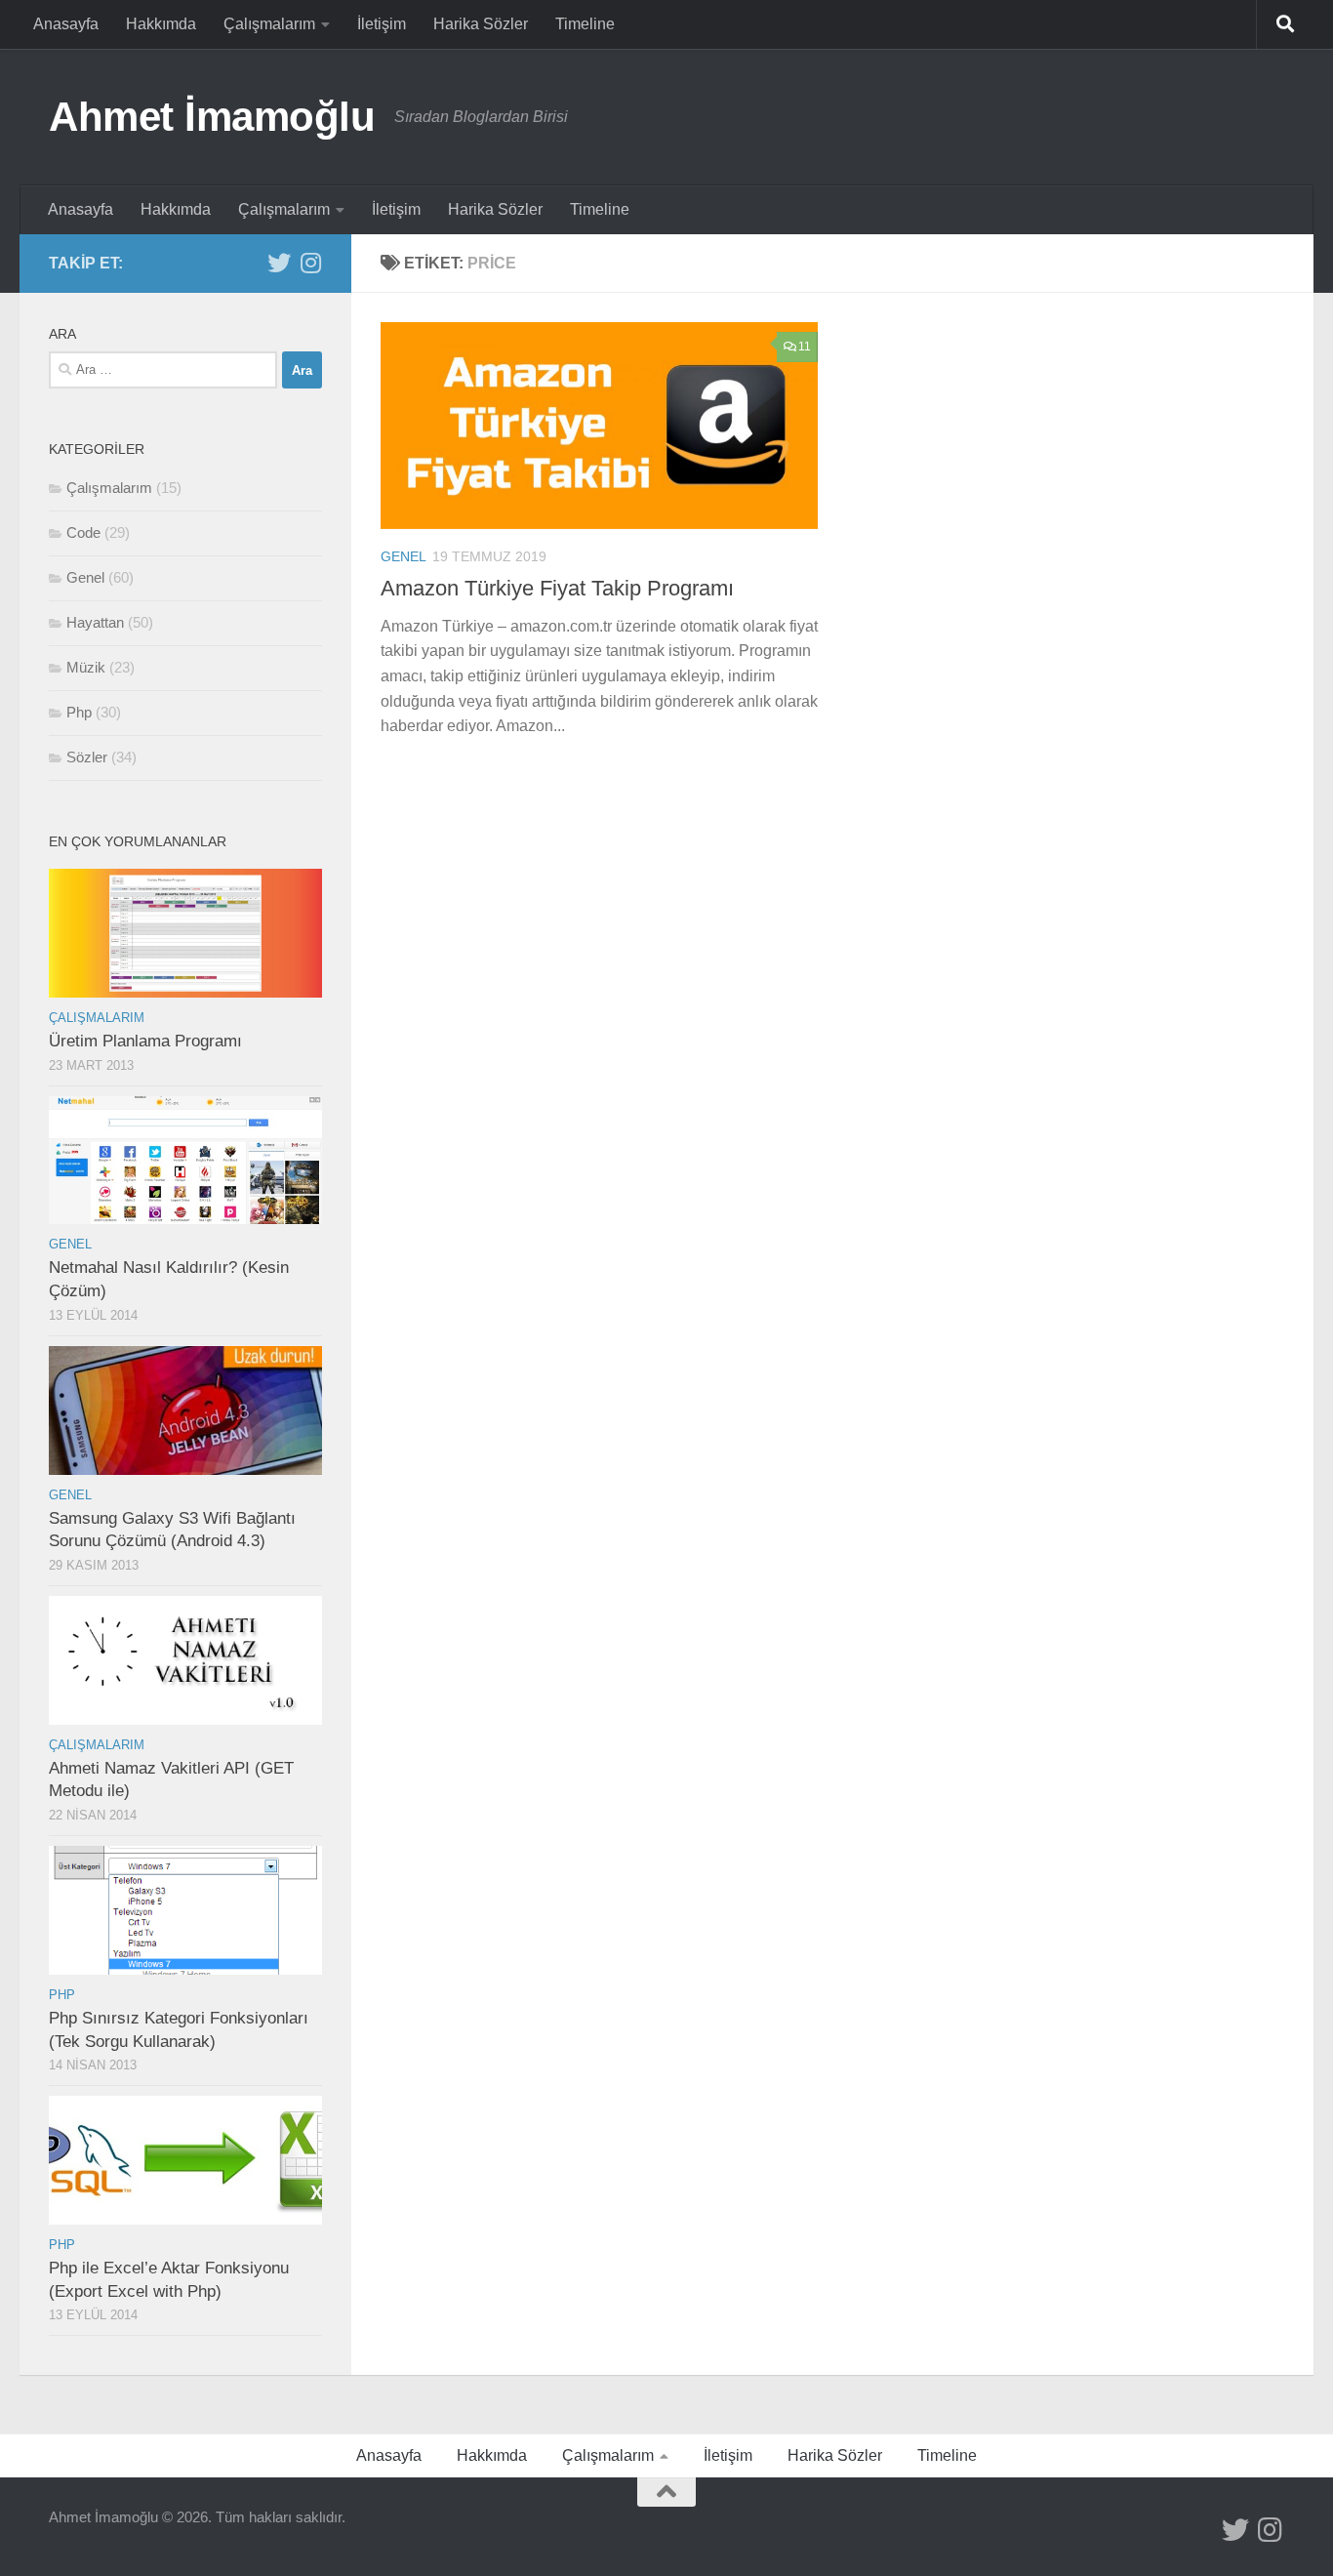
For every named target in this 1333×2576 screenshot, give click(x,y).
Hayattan (95, 622)
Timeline (585, 24)
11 (805, 347)
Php (79, 712)
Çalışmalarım (269, 24)
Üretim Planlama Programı (145, 1041)
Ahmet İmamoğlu (212, 117)
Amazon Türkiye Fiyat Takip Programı (557, 588)
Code (83, 532)
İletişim (382, 24)
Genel (404, 556)
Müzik (86, 667)
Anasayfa (66, 24)
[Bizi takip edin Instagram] (310, 263)
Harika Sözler (481, 24)
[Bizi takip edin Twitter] (279, 263)
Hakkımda (161, 24)
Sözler (87, 757)
